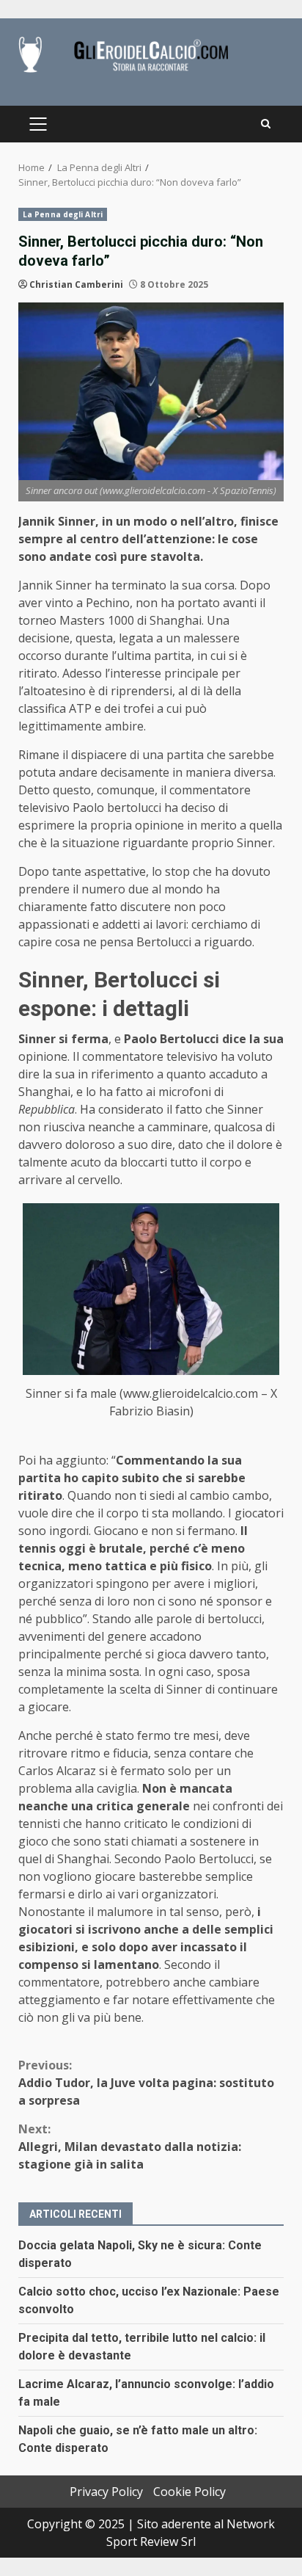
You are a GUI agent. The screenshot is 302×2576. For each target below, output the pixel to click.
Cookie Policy (189, 2492)
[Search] (266, 124)
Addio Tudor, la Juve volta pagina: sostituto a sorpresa (146, 2083)
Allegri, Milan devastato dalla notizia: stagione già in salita (130, 2147)
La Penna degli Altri (63, 214)
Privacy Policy (106, 2492)
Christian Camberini (76, 284)
